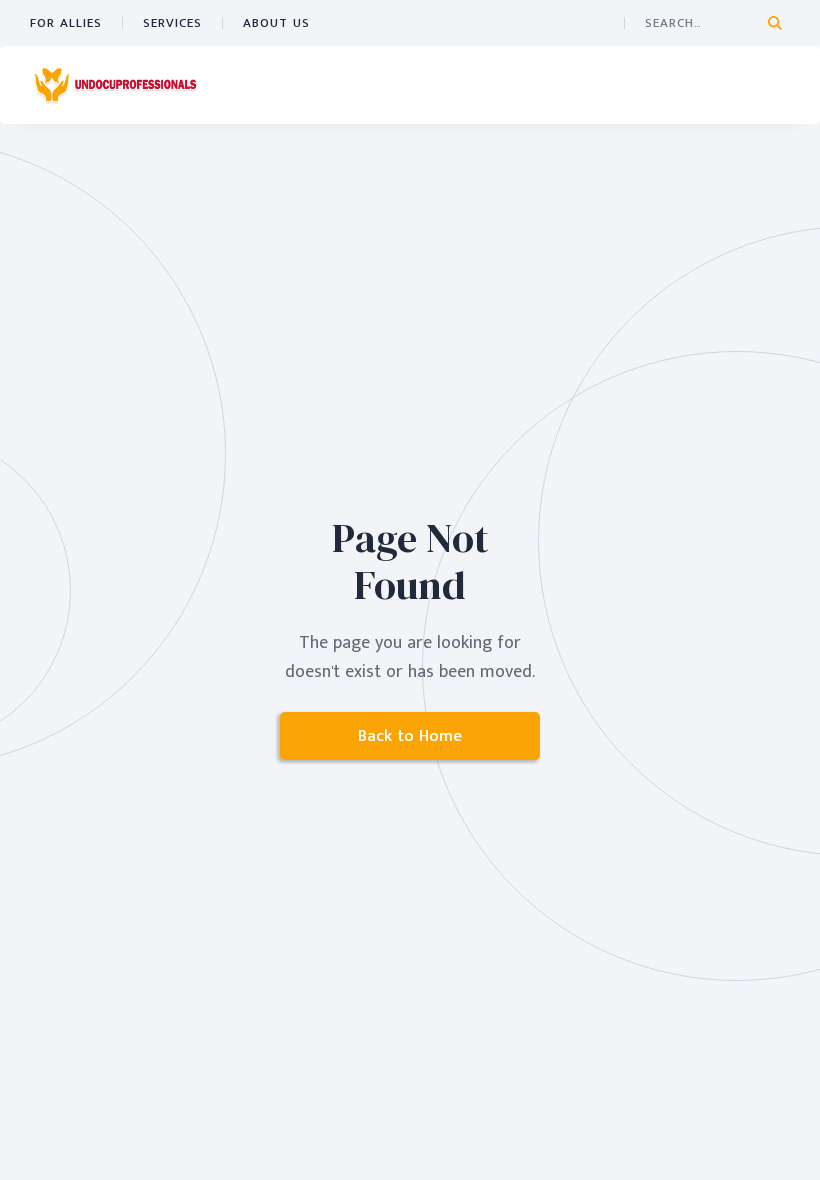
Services (172, 23)
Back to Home (410, 736)
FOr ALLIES (66, 23)
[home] (115, 84)
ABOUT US (276, 23)
